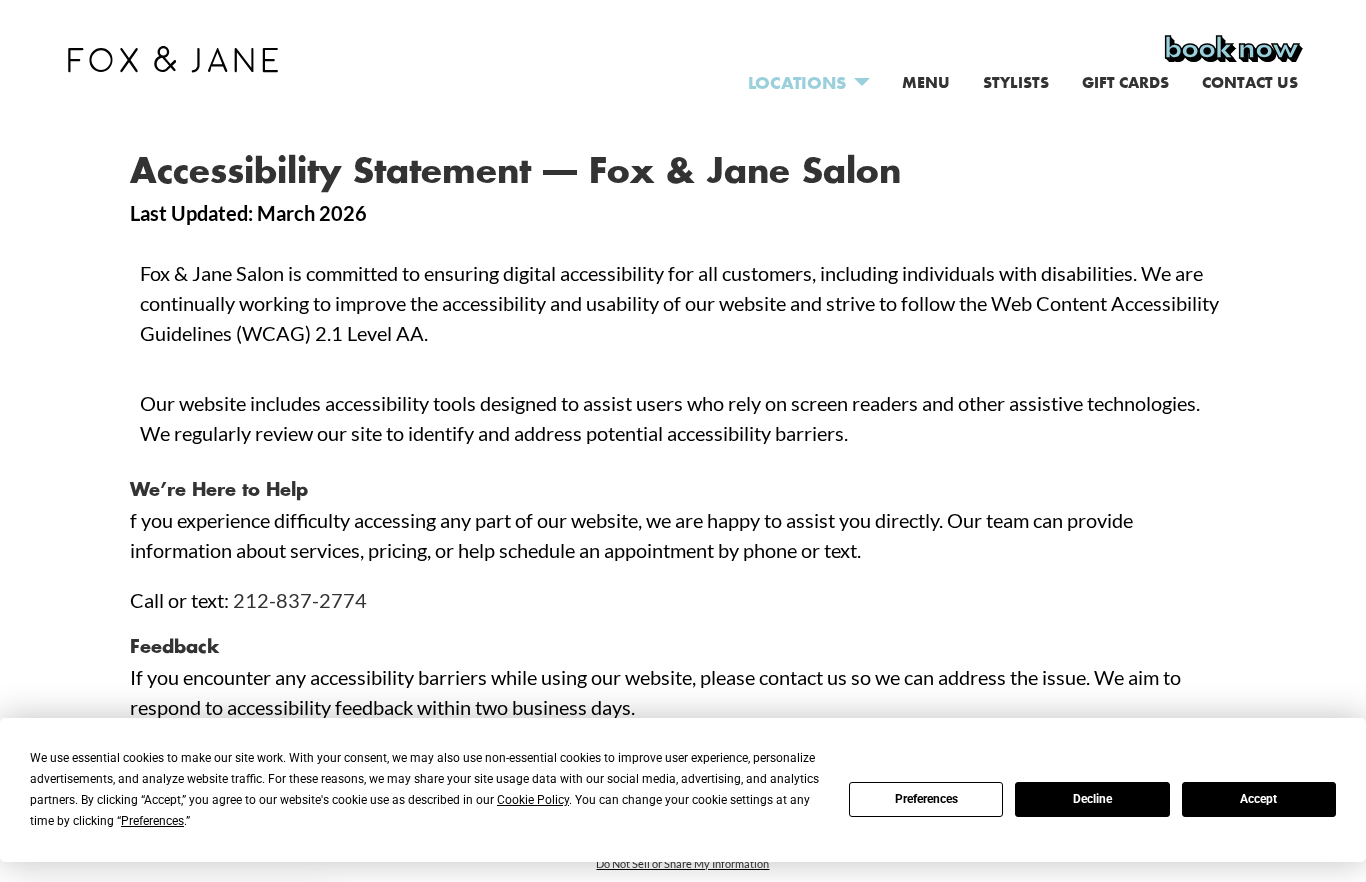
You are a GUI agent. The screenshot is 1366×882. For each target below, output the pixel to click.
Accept (1258, 799)
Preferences (926, 799)
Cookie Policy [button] (533, 800)
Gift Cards (1125, 82)
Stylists (1016, 82)
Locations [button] (797, 82)
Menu (926, 82)
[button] (173, 55)
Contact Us (1250, 82)
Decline (1092, 799)
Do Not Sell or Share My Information (682, 863)
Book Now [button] (1231, 48)
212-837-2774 (300, 600)
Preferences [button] (152, 821)
